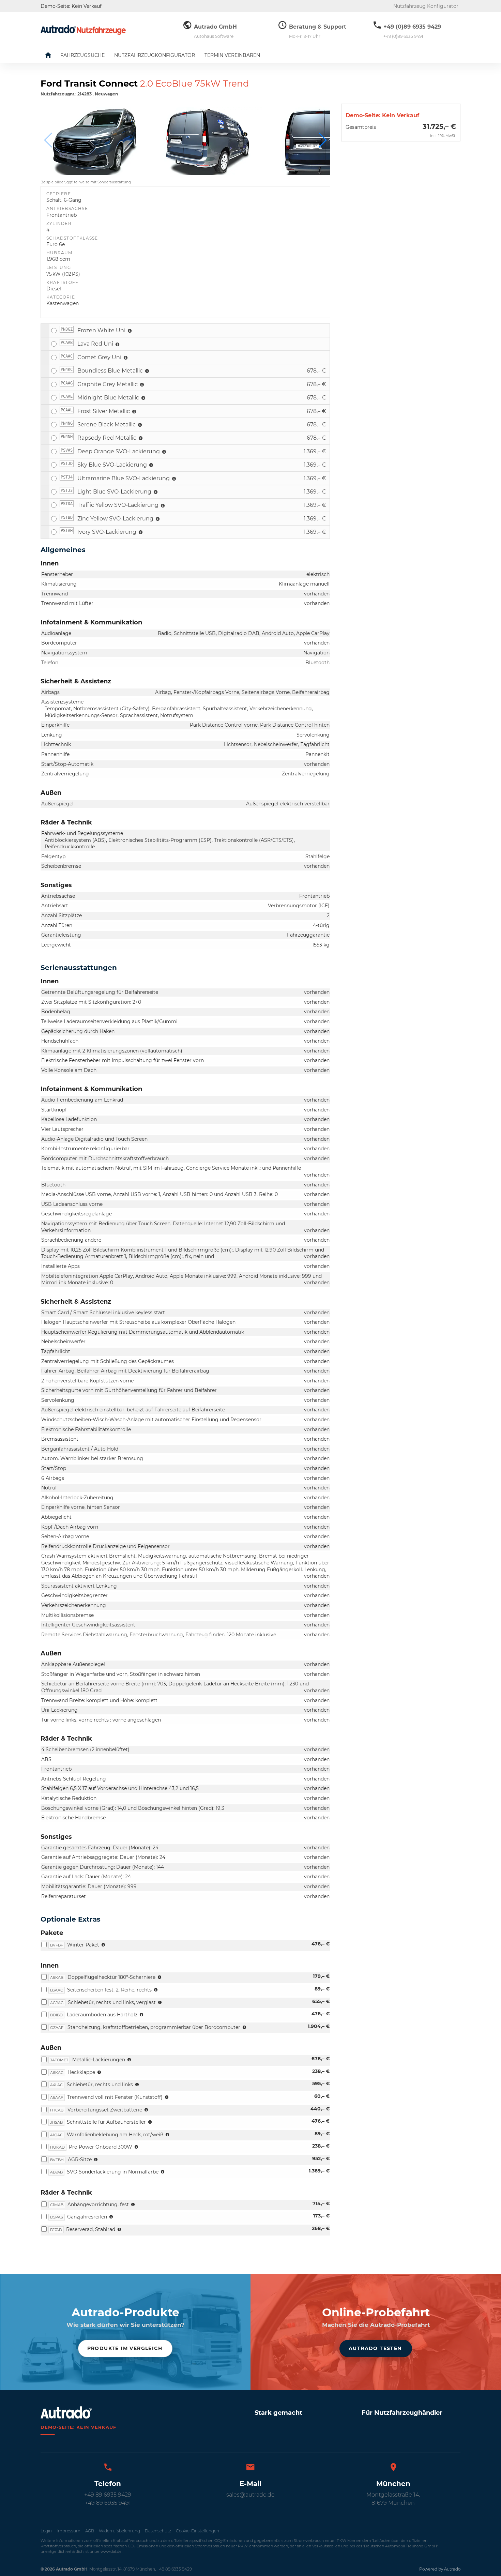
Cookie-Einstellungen (198, 2531)
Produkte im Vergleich (125, 2348)
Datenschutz (158, 2531)
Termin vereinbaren (232, 55)
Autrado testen (375, 2348)
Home (53, 55)
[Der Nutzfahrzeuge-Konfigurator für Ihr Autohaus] (83, 30)
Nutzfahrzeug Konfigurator (426, 6)
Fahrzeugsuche (82, 55)
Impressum (69, 2531)
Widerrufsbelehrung (119, 2531)
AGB (90, 2531)
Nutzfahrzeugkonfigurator (155, 55)
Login (46, 2531)
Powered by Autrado (440, 2569)
